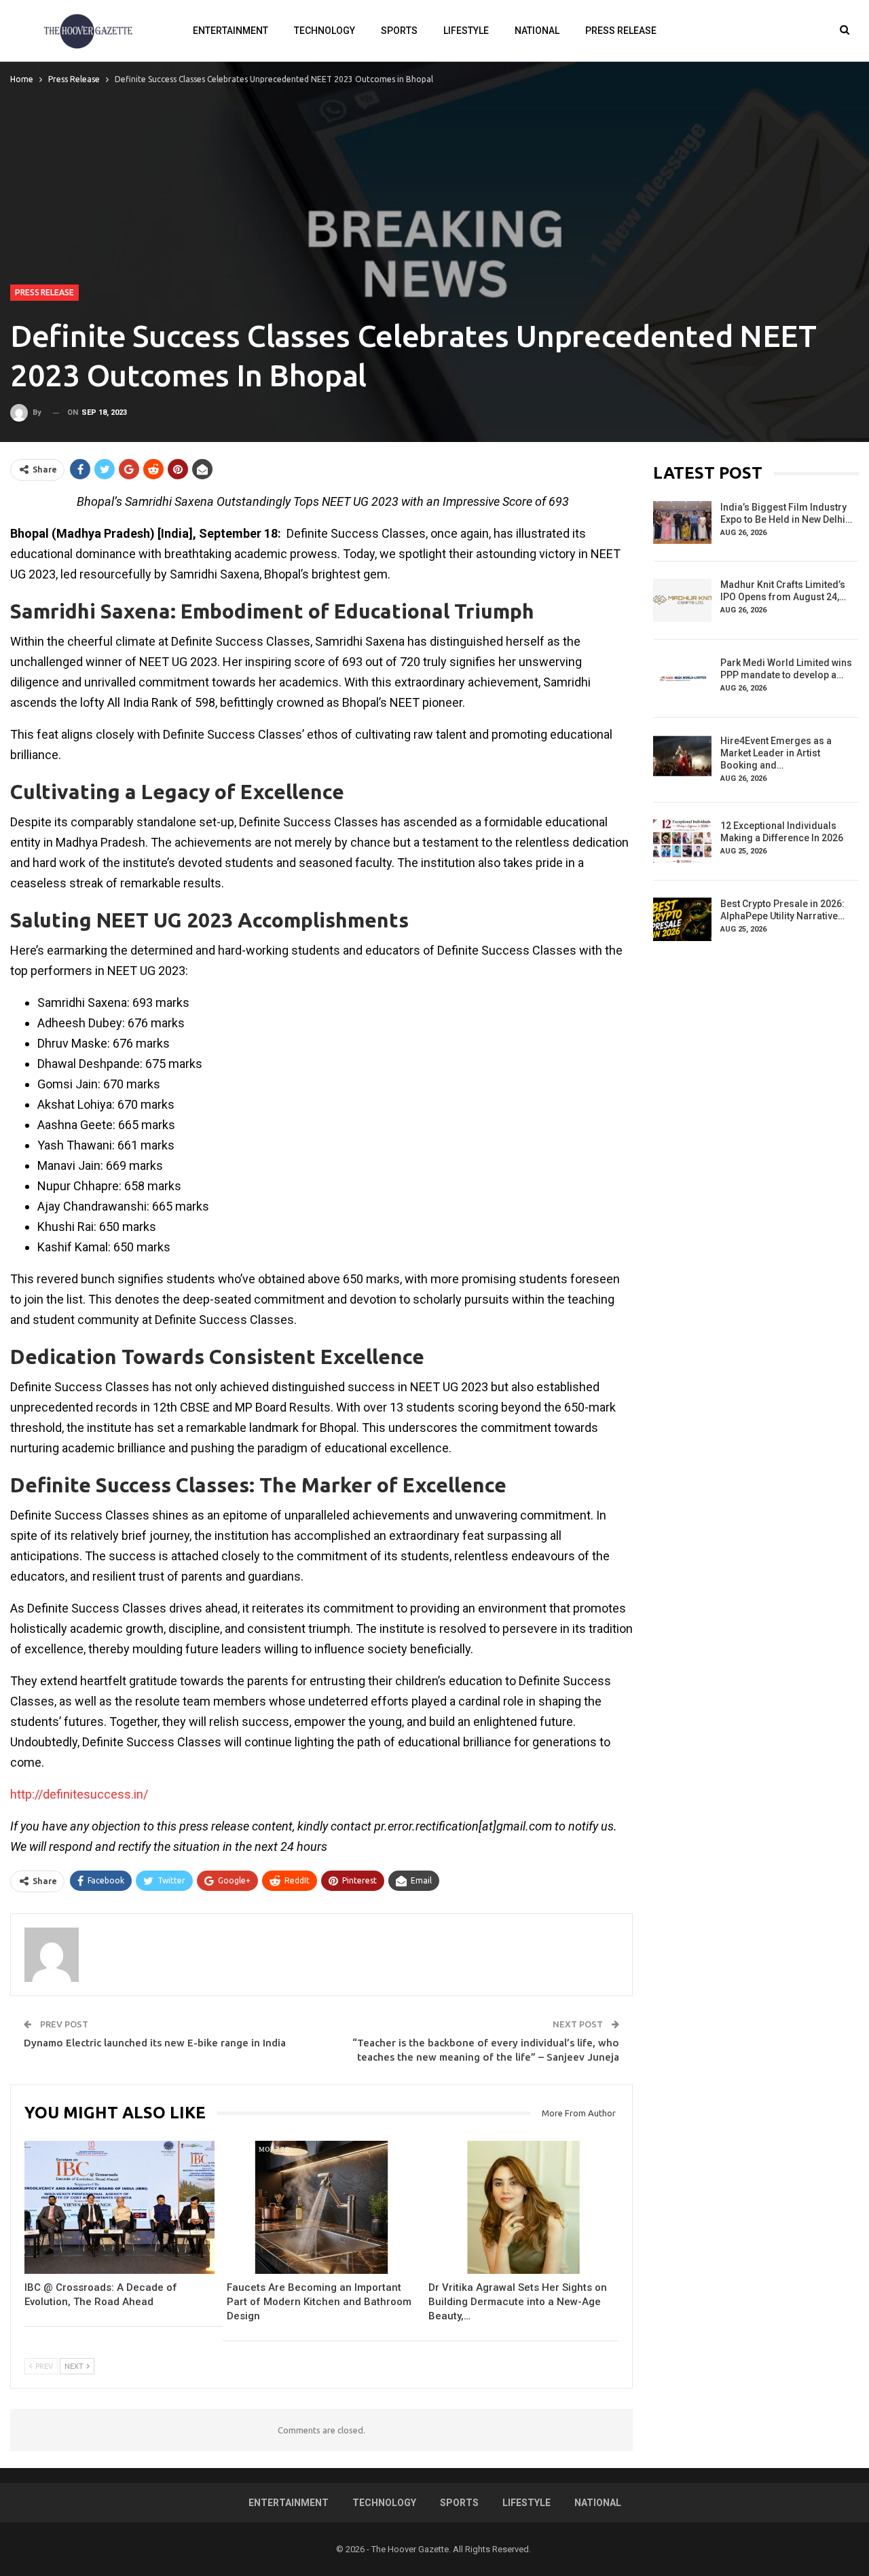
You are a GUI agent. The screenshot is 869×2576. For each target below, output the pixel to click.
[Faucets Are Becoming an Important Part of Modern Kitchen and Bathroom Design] (322, 2207)
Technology (325, 31)
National (537, 31)
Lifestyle (466, 31)
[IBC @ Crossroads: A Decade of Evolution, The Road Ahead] (119, 2207)
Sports (399, 31)
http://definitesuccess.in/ (79, 1794)
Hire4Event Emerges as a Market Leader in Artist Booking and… (776, 753)
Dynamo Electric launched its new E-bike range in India (155, 2043)
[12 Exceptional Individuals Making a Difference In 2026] (682, 841)
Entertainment (230, 31)
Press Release (621, 31)
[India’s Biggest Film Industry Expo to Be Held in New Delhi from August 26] (682, 523)
